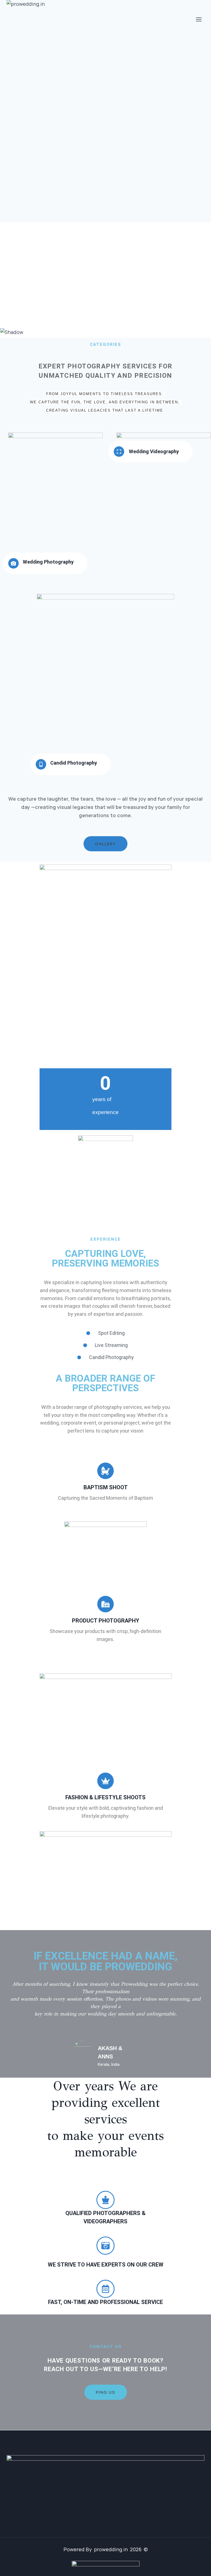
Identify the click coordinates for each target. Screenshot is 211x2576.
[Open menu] (199, 19)
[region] (105, 280)
